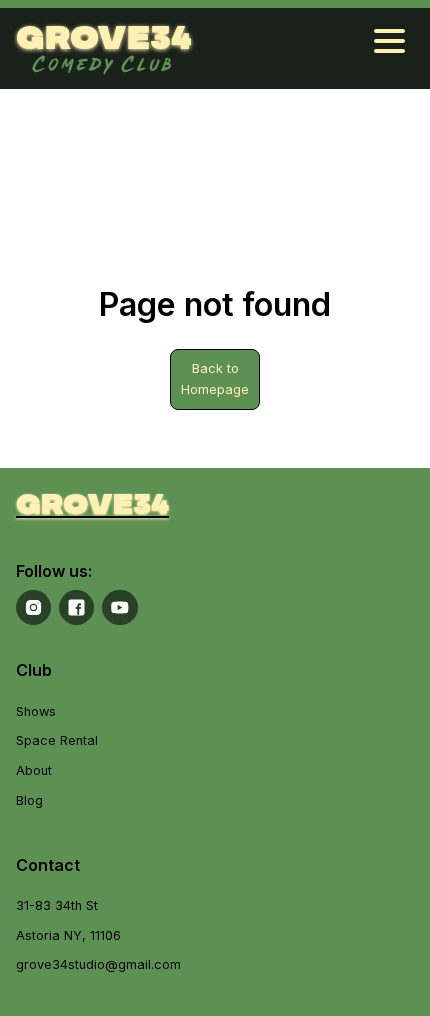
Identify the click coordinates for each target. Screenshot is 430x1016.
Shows (36, 711)
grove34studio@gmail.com (98, 964)
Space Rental (57, 740)
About (34, 770)
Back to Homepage (215, 379)
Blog (29, 800)
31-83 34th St (57, 905)
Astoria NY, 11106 (68, 935)
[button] (389, 47)
